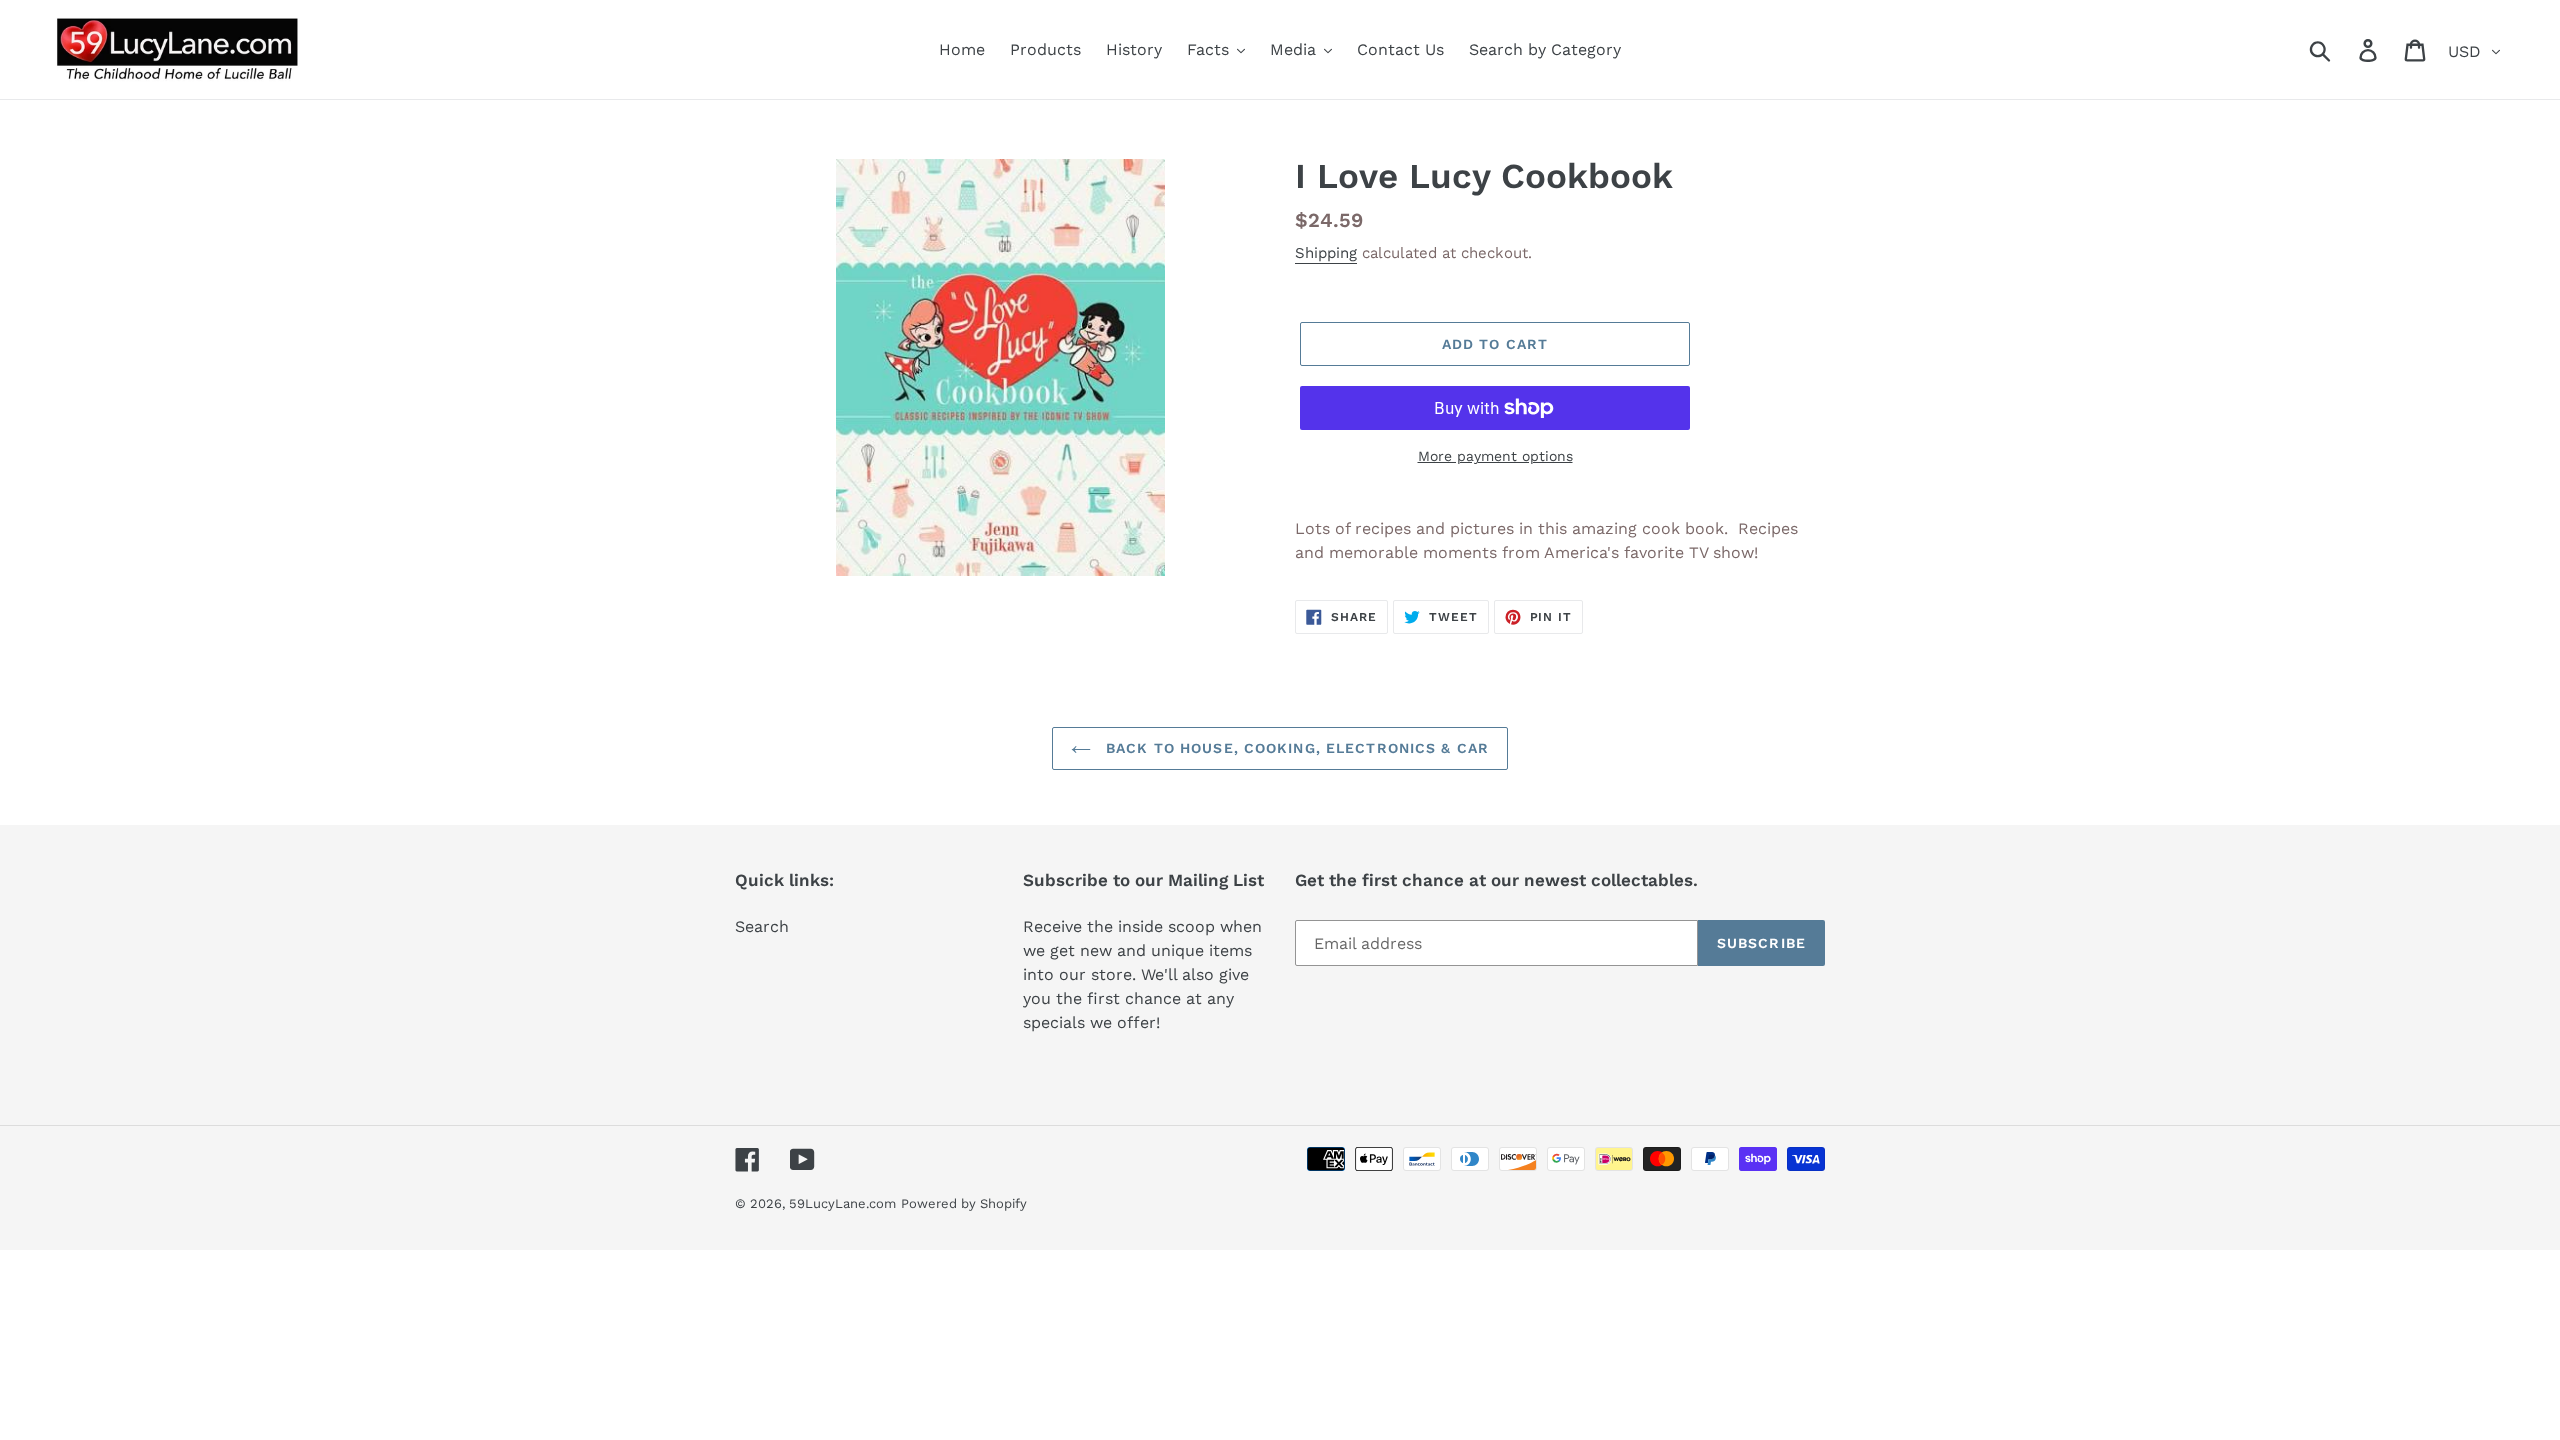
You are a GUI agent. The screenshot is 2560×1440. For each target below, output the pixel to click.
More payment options (1495, 456)
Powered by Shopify (964, 1203)
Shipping (1326, 253)
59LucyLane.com (842, 1203)
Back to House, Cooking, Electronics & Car (1295, 748)
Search (762, 926)
